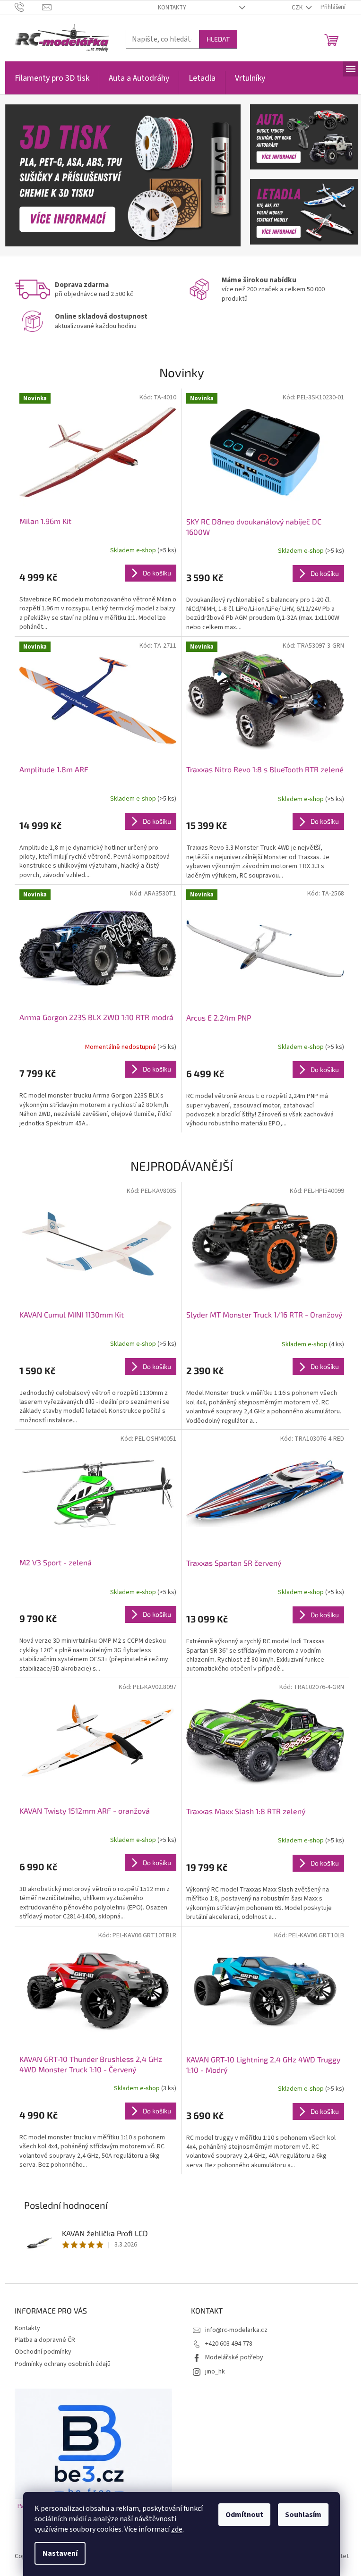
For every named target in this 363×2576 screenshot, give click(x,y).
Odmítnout (244, 2515)
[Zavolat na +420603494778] (29, 7)
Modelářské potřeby (234, 2357)
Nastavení (60, 2553)
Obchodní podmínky (43, 2352)
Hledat (218, 39)
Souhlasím (303, 2515)
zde (177, 2529)
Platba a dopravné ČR (45, 2340)
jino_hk (215, 2372)
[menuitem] (52, 83)
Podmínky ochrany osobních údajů (63, 2364)
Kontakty (172, 8)
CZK (298, 8)
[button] (23, 175)
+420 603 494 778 (229, 2344)
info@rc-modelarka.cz (236, 2330)
